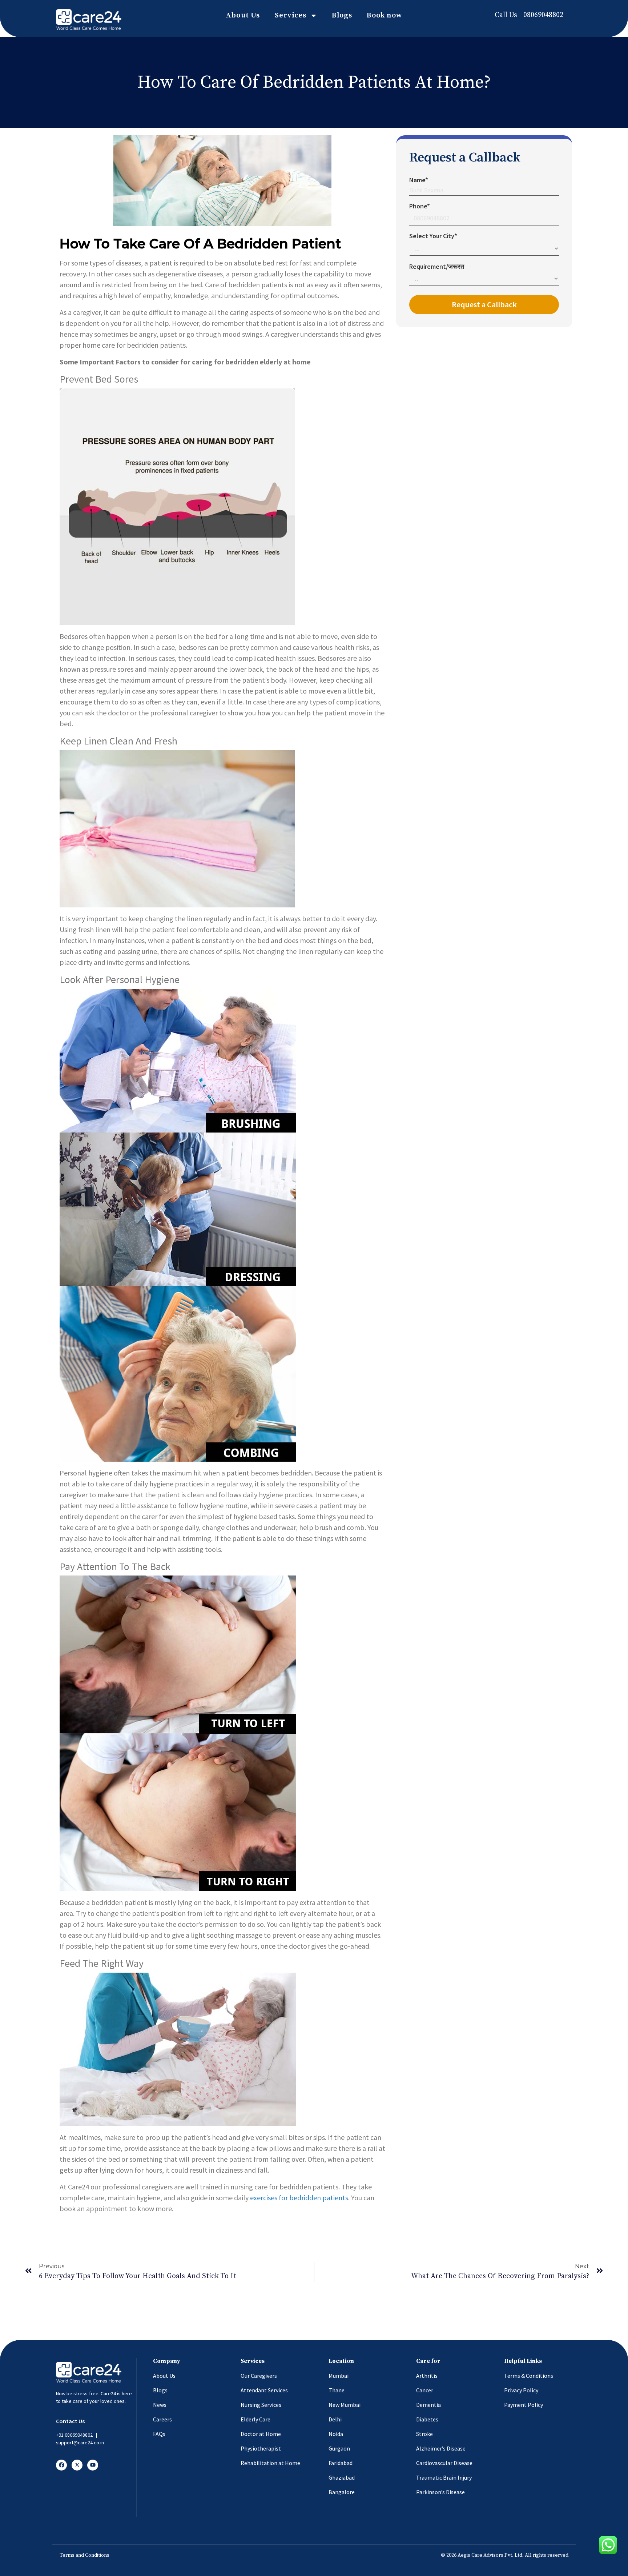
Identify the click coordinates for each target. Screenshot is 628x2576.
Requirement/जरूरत (437, 266)
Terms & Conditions (529, 2376)
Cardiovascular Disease (444, 2463)
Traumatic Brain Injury (444, 2477)
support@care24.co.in (80, 2443)
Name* (419, 180)
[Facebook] (61, 2465)
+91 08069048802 (74, 2435)
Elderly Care (255, 2419)
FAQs (159, 2434)
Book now (385, 15)
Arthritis (427, 2376)
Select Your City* (433, 236)
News (160, 2405)
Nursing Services (261, 2405)
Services (291, 15)
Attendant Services (264, 2390)
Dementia (428, 2405)
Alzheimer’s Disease (441, 2448)
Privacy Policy (521, 2390)
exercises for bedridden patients (299, 2198)
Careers (162, 2419)
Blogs (342, 15)
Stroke (424, 2434)
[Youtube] (93, 2465)
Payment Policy (524, 2405)
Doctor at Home (261, 2434)
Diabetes (427, 2419)
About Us (243, 15)
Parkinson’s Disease (440, 2492)
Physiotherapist (261, 2448)
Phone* (420, 206)
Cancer (425, 2390)
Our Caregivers (259, 2376)
